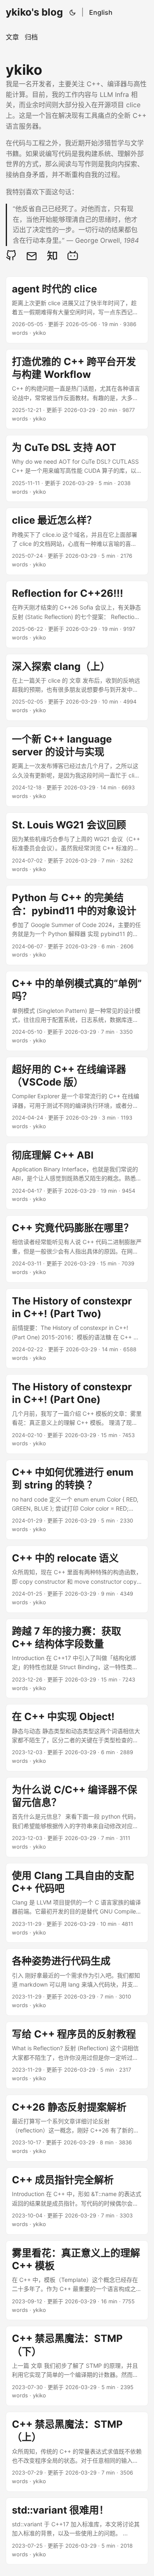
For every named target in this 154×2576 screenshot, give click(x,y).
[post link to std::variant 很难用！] (77, 2531)
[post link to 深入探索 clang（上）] (77, 688)
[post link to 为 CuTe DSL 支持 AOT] (77, 469)
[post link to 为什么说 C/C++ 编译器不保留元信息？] (77, 1817)
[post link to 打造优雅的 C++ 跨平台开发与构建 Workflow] (77, 389)
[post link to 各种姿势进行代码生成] (77, 1982)
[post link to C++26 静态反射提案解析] (77, 2128)
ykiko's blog (34, 12)
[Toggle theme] (73, 12)
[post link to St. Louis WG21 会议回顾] (77, 846)
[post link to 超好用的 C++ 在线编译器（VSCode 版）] (77, 1097)
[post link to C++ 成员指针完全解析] (77, 2201)
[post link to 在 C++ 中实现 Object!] (77, 1738)
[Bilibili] (73, 255)
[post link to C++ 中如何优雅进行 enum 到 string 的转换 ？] (77, 1500)
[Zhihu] (52, 255)
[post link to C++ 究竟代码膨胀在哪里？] (77, 1249)
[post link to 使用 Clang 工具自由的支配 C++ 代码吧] (77, 1903)
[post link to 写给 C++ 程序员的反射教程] (77, 2055)
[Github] (13, 255)
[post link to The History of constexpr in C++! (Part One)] (77, 1414)
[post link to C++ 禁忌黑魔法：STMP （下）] (77, 2366)
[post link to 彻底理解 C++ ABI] (77, 1176)
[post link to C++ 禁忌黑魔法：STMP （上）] (77, 2452)
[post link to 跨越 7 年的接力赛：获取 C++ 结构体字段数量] (77, 1659)
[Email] (32, 255)
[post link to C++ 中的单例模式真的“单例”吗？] (77, 1011)
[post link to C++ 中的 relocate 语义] (77, 1579)
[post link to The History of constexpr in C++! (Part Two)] (77, 1328)
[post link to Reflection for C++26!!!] (77, 614)
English (101, 12)
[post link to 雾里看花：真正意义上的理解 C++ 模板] (77, 2280)
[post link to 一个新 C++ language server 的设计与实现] (77, 767)
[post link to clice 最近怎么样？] (77, 541)
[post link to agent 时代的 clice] (77, 310)
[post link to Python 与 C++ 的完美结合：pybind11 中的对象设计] (77, 925)
